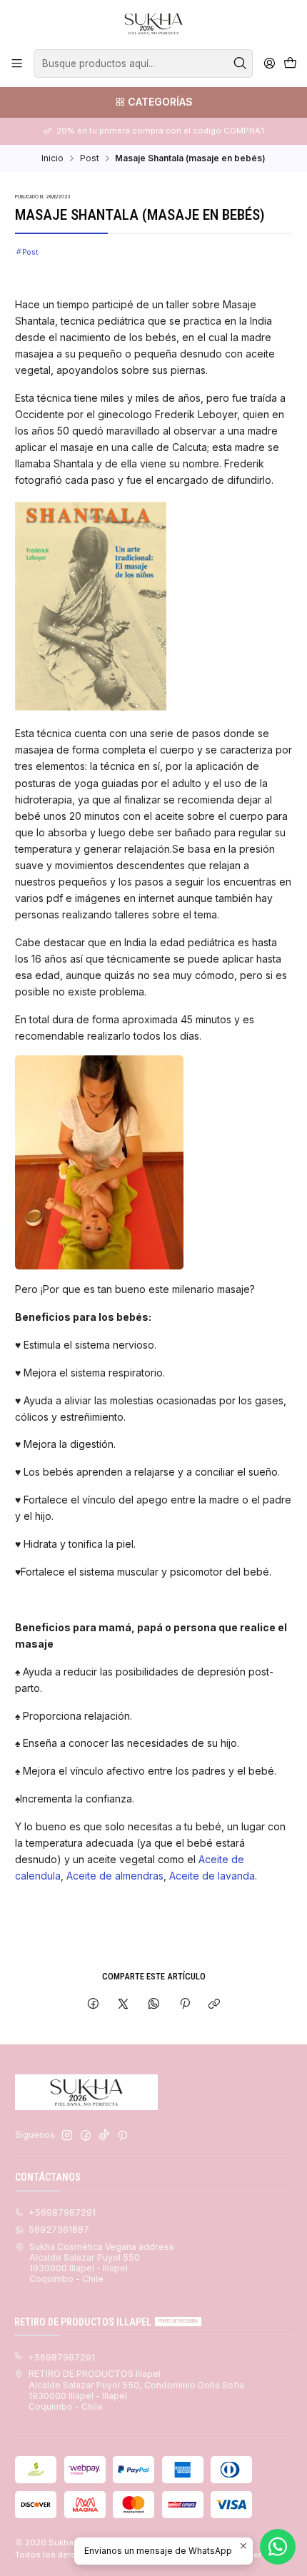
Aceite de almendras (114, 1876)
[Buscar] (241, 64)
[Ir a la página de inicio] (153, 24)
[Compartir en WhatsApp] (154, 2005)
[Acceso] (269, 64)
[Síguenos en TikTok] (104, 2136)
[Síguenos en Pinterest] (122, 2136)
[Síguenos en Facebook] (86, 2136)
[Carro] (290, 64)
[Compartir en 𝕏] (124, 2005)
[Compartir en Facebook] (94, 2005)
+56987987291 (62, 2212)
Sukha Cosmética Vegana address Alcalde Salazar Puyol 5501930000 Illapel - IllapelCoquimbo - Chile (102, 2263)
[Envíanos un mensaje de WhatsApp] (278, 2547)
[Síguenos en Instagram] (67, 2136)
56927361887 (59, 2230)
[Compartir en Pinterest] (184, 2005)
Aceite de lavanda (211, 1876)
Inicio (52, 158)
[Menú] (17, 64)
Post (90, 158)
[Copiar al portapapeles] (215, 2005)
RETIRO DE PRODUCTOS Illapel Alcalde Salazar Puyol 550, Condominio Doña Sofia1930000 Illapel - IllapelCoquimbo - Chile (136, 2390)
